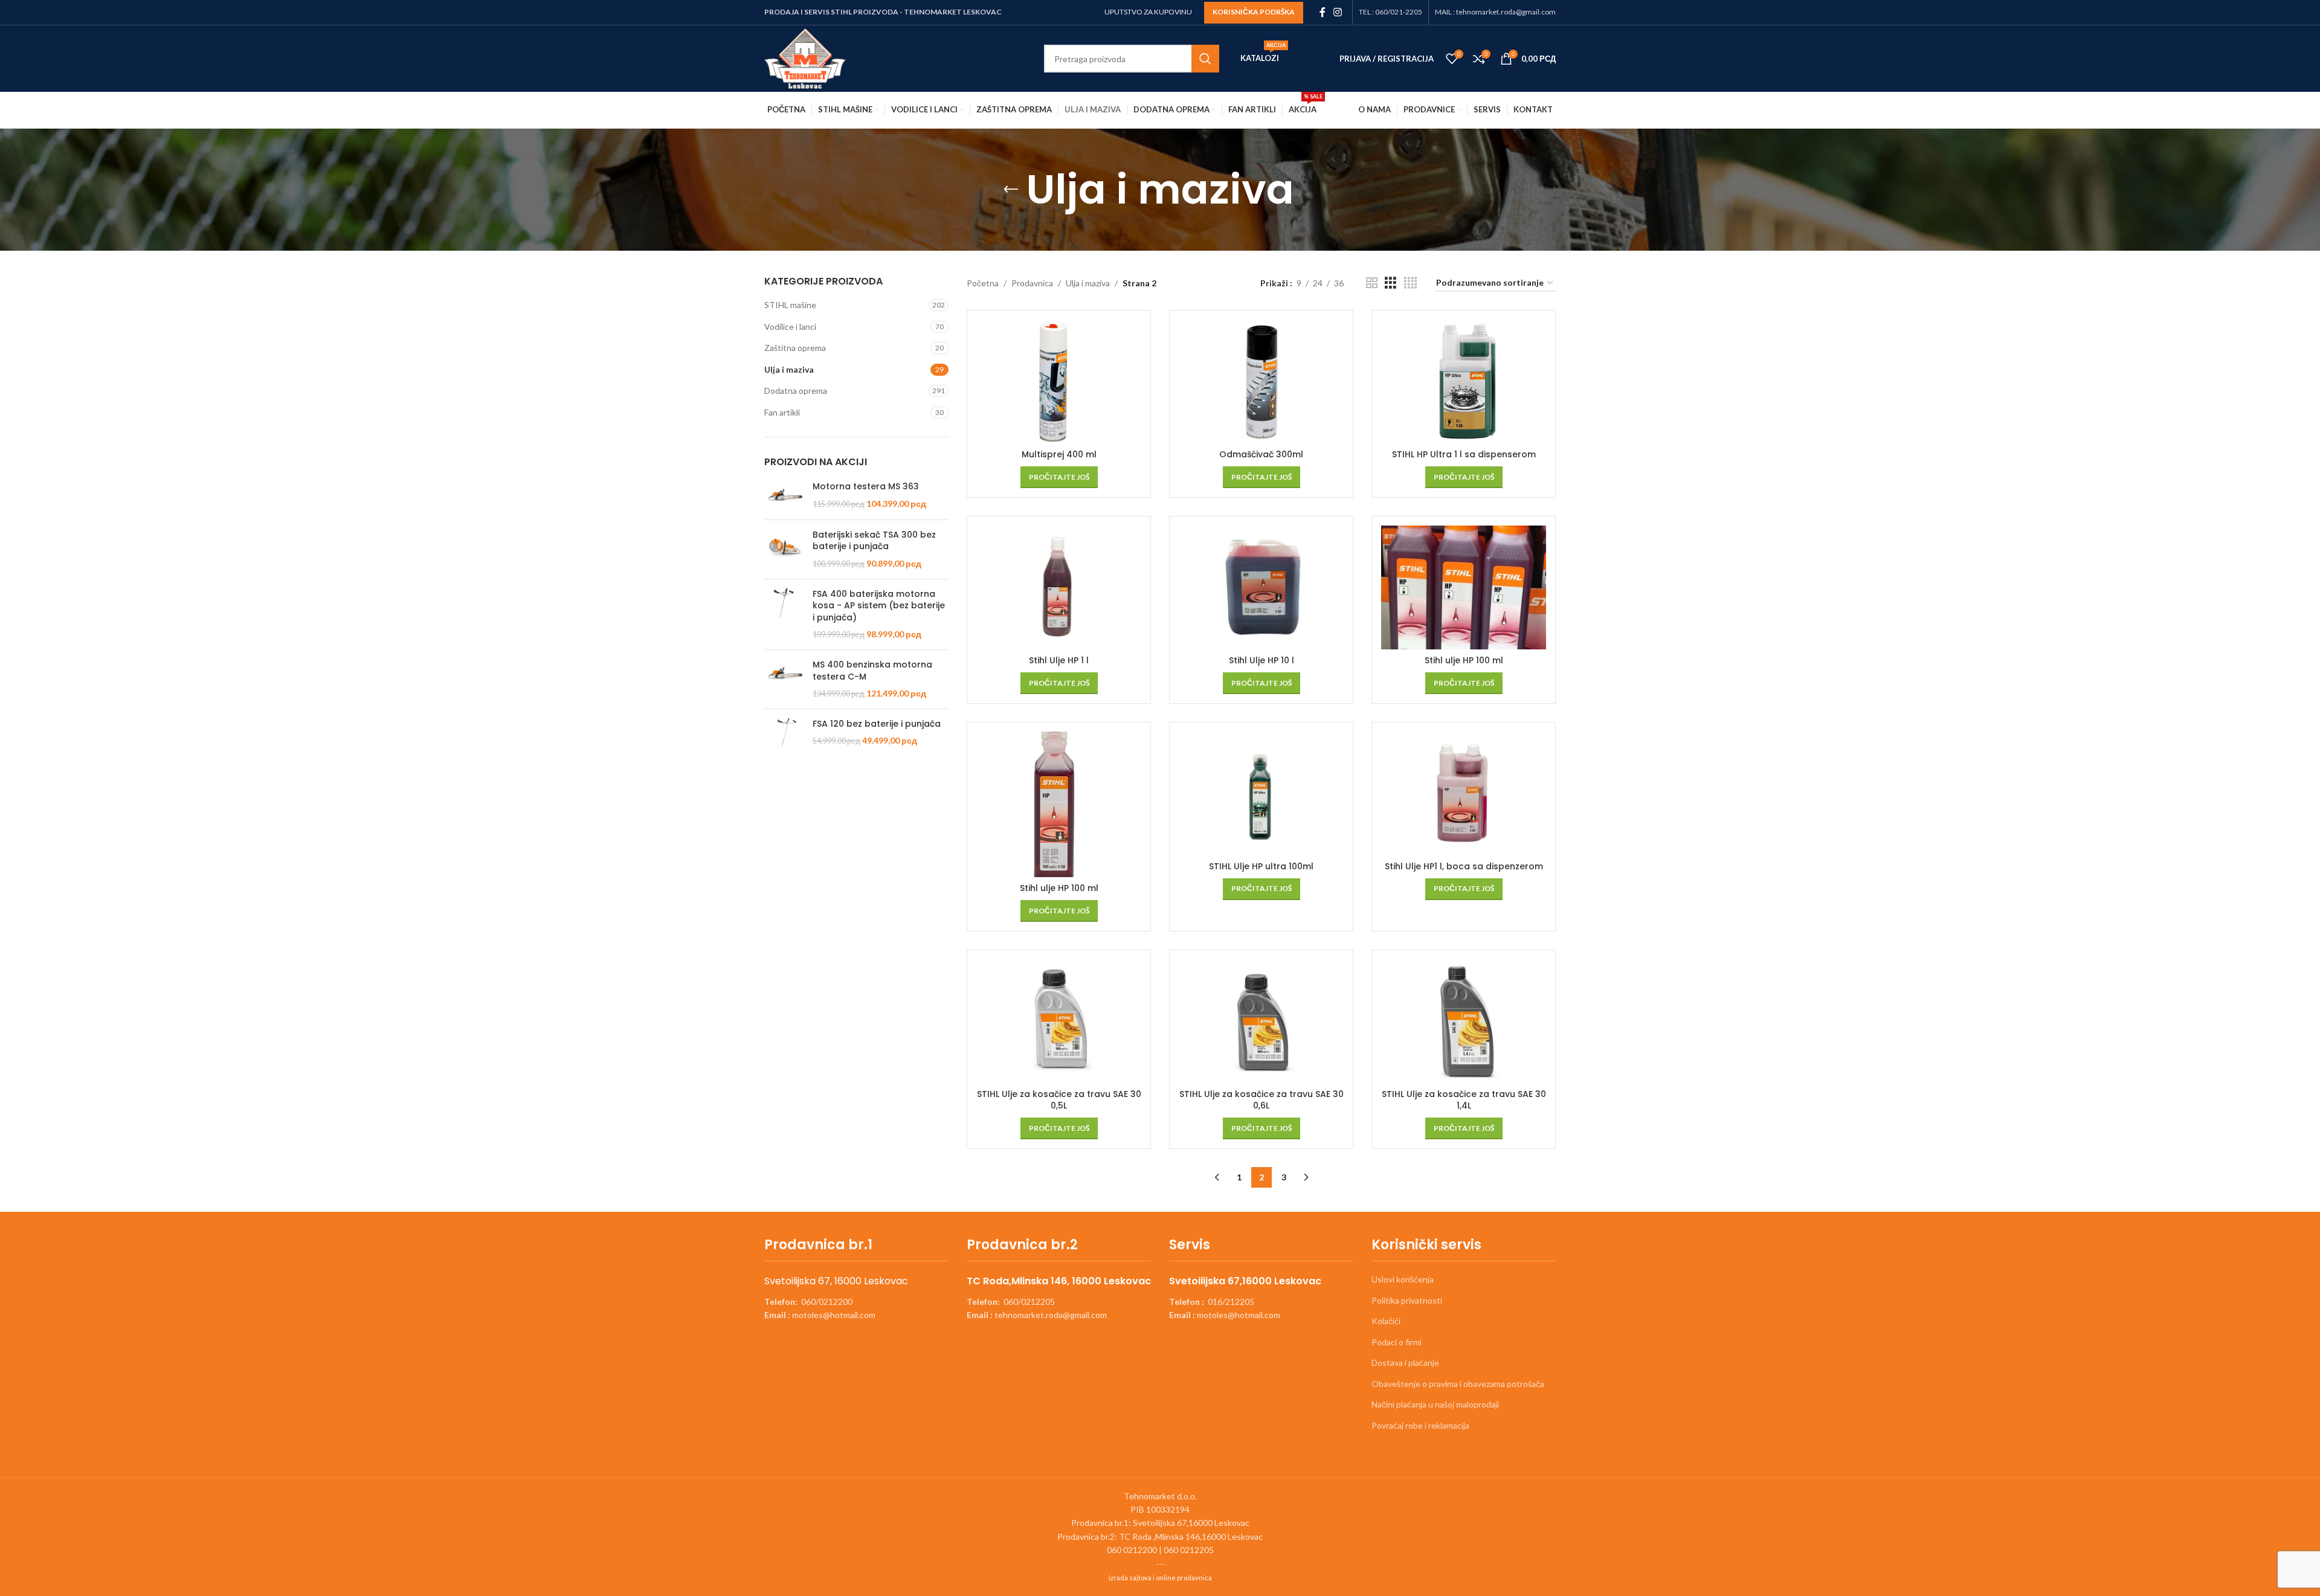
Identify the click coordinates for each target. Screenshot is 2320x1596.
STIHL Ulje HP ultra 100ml (1261, 866)
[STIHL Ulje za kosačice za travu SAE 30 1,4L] (1464, 1021)
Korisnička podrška (1254, 12)
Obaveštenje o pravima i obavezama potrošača (1458, 1384)
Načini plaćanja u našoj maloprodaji (1435, 1404)
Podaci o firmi (1397, 1342)
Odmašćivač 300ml (1261, 454)
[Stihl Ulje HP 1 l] (1059, 587)
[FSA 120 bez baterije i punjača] (784, 733)
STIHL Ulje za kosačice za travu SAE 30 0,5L (1059, 1100)
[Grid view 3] (1390, 283)
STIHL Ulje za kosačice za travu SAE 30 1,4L (1464, 1100)
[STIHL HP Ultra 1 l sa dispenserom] (1464, 381)
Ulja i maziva (789, 369)
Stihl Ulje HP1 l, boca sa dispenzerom (1464, 866)
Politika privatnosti (1407, 1300)
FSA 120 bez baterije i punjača (877, 724)
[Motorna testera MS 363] (784, 496)
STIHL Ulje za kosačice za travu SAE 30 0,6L (1261, 1100)
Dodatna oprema (796, 391)
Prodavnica (1032, 283)
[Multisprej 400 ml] (1059, 381)
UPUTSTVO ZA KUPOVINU (1148, 12)
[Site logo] (805, 58)
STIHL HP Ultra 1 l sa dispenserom (1464, 454)
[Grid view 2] (1372, 283)
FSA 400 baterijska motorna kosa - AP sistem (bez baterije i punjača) (879, 606)
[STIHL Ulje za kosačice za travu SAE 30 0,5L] (1059, 1021)
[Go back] (1011, 190)
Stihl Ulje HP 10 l (1261, 660)
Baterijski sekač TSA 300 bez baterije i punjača (874, 541)
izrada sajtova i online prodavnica (1160, 1578)
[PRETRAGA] (1205, 59)
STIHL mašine (790, 305)
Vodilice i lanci (790, 327)
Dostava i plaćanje (1405, 1363)
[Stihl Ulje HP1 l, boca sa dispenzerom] (1464, 793)
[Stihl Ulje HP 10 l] (1261, 587)
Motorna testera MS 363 (866, 487)
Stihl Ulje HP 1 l (1059, 660)
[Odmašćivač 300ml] (1261, 381)
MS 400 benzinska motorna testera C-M (872, 671)
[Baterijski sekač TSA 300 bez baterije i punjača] (784, 549)
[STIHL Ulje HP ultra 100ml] (1261, 793)
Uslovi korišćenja (1403, 1279)
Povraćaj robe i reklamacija (1420, 1425)
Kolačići (1386, 1321)
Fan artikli (782, 412)
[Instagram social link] (1338, 12)
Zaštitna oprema (795, 348)
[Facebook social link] (1322, 12)
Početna (983, 283)
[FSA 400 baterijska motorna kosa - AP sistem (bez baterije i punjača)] (784, 614)
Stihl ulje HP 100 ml (1464, 660)
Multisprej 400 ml (1059, 454)
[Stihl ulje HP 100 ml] (1464, 587)
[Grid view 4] (1410, 283)
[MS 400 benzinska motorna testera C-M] (784, 679)
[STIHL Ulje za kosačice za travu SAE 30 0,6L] (1261, 1021)
